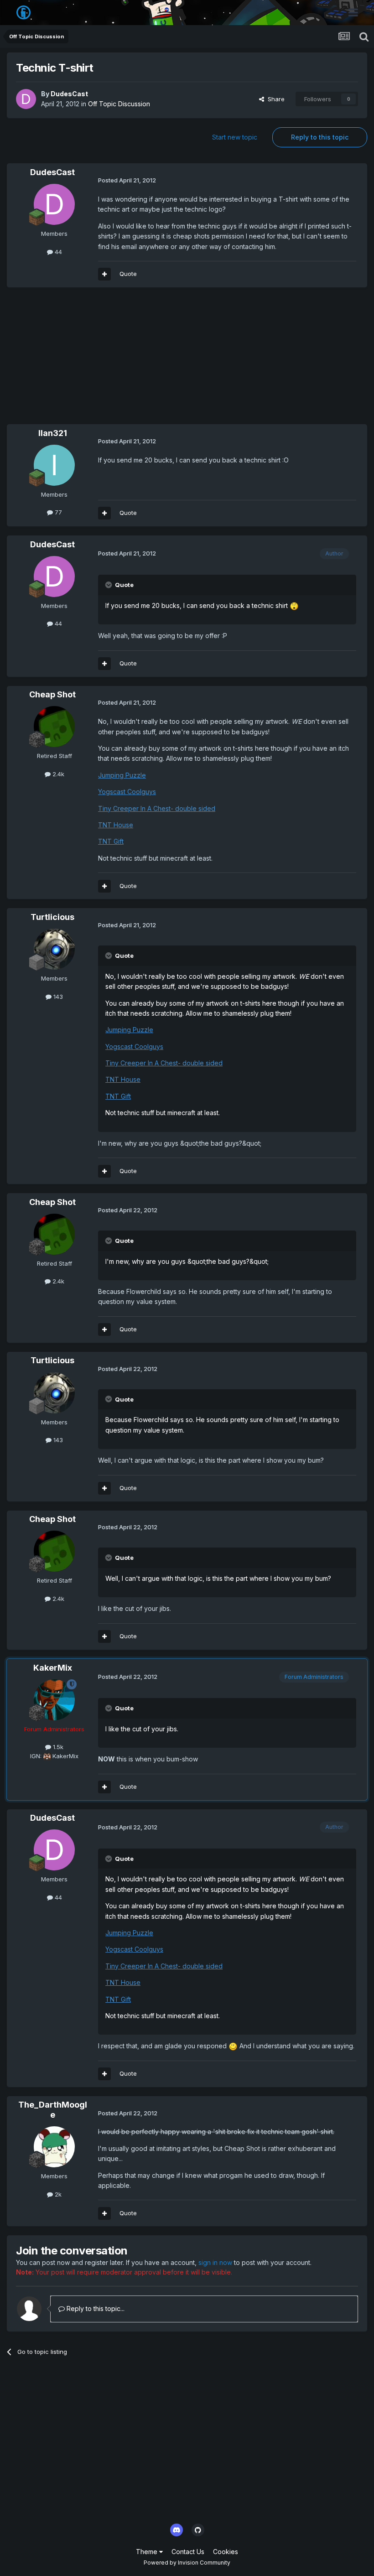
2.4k (57, 774)
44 (57, 252)
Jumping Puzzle (122, 775)
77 (57, 512)
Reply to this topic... (95, 2309)
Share (274, 99)
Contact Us (188, 2552)
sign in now (215, 2262)
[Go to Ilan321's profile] (54, 465)
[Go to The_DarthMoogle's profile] (54, 2147)
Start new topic (235, 137)
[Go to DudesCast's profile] (26, 99)
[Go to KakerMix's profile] (54, 1700)
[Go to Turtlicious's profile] (54, 949)
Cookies (226, 2552)
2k (57, 2194)
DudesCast (69, 94)
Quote (128, 274)
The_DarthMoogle (53, 2110)
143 (57, 997)
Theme (148, 2552)
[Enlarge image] (294, 605)
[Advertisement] (114, 360)
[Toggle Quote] (109, 585)
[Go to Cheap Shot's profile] (54, 727)
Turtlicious (52, 917)
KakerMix (53, 1668)
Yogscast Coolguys (127, 792)
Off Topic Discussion (119, 104)
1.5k (57, 1747)
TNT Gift (111, 841)
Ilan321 (53, 433)
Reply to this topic (320, 137)
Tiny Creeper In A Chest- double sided (157, 808)
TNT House (116, 825)
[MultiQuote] (104, 274)
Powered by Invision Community (187, 2563)
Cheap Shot (52, 694)
